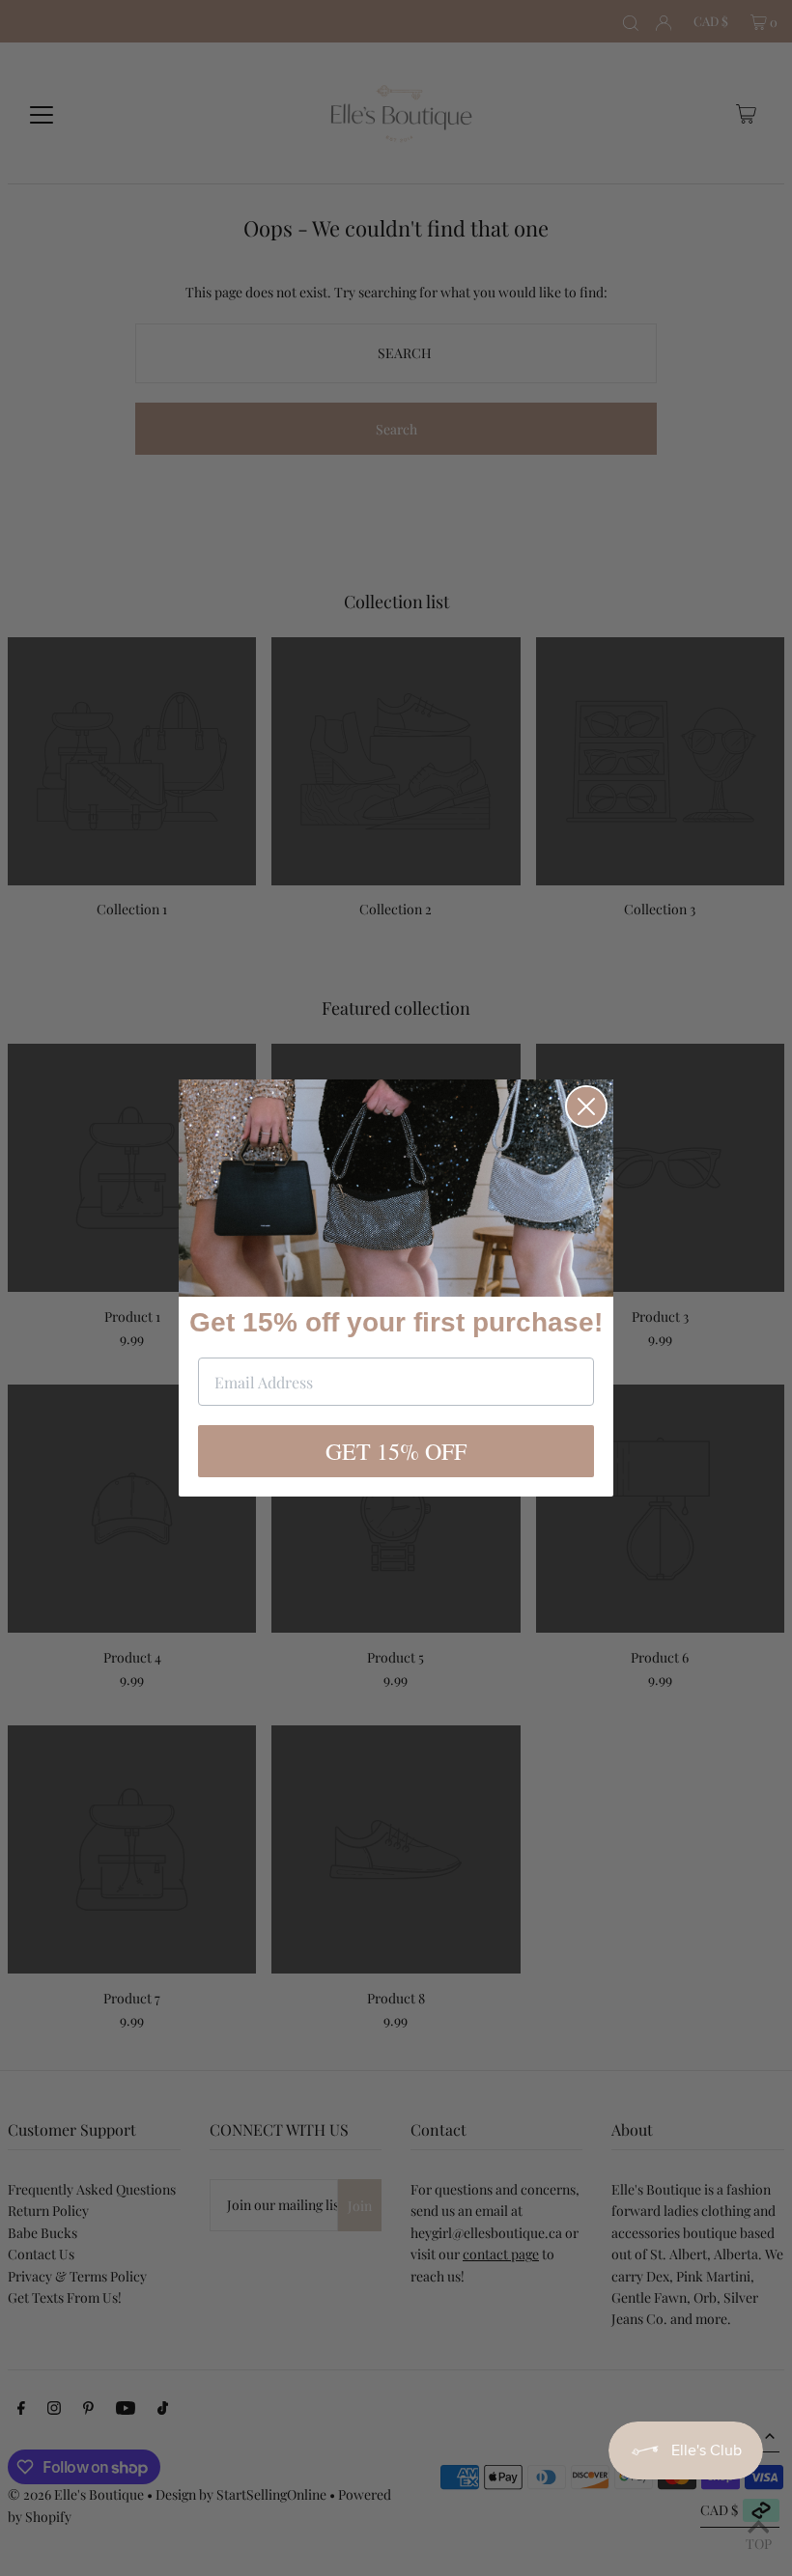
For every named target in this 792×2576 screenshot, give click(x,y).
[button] (396, 1188)
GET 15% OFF (396, 1451)
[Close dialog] (586, 1106)
